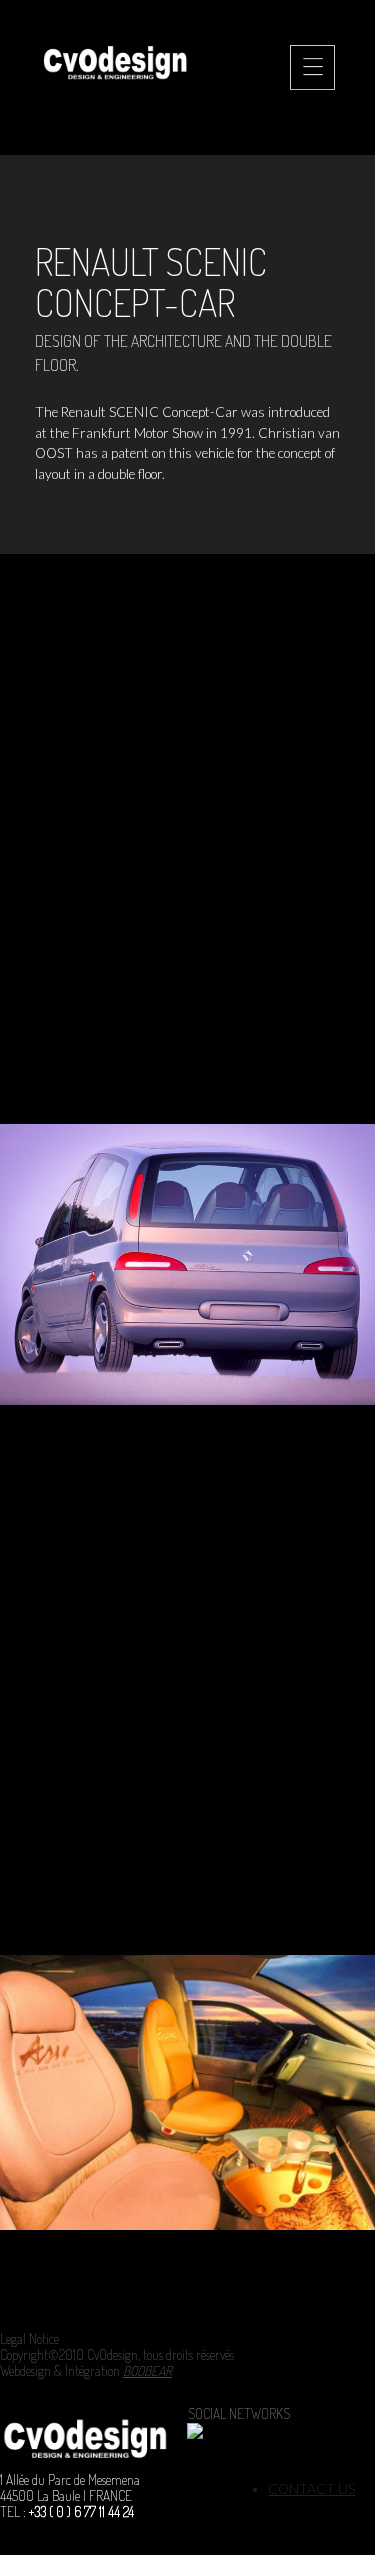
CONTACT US (311, 2489)
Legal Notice (29, 2338)
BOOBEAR (147, 2370)
